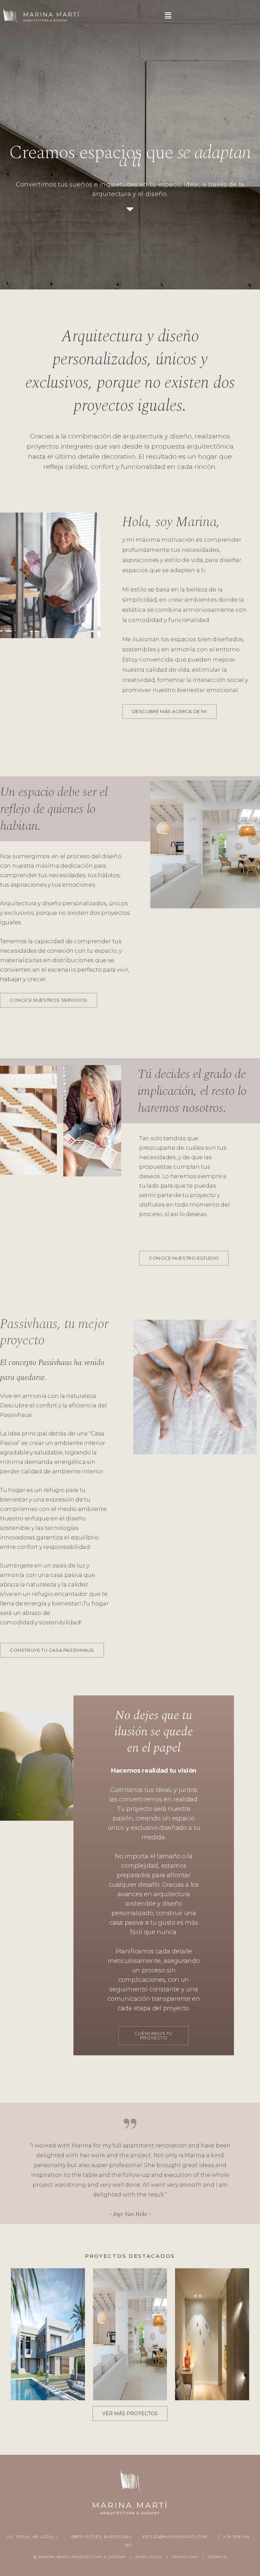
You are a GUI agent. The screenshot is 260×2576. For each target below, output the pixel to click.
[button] (168, 16)
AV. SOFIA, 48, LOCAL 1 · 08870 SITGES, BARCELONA (70, 2537)
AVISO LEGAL (149, 2557)
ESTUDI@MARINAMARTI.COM (175, 2537)
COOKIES (217, 2557)
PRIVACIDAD (185, 2557)
